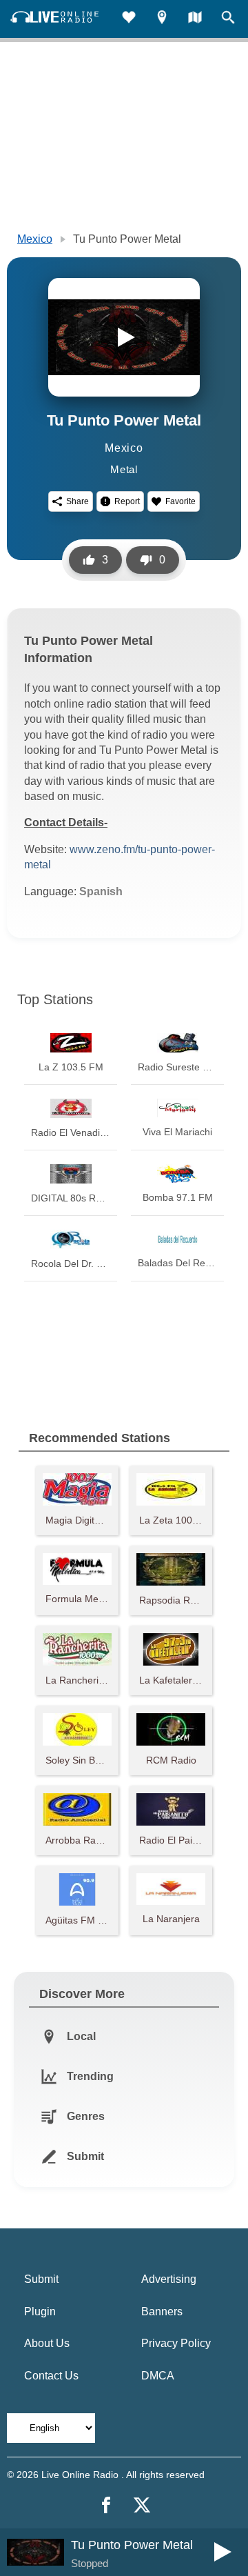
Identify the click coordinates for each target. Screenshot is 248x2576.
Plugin (40, 2312)
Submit (41, 2279)
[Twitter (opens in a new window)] (142, 2505)
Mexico (35, 239)
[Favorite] (129, 19)
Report (127, 501)
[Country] (195, 19)
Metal (124, 469)
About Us (47, 2343)
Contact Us (51, 2376)
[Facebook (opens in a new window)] (106, 2505)
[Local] (162, 19)
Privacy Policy (176, 2343)
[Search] (228, 19)
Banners (162, 2312)
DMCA (158, 2376)
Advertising (169, 2279)
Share (77, 501)
